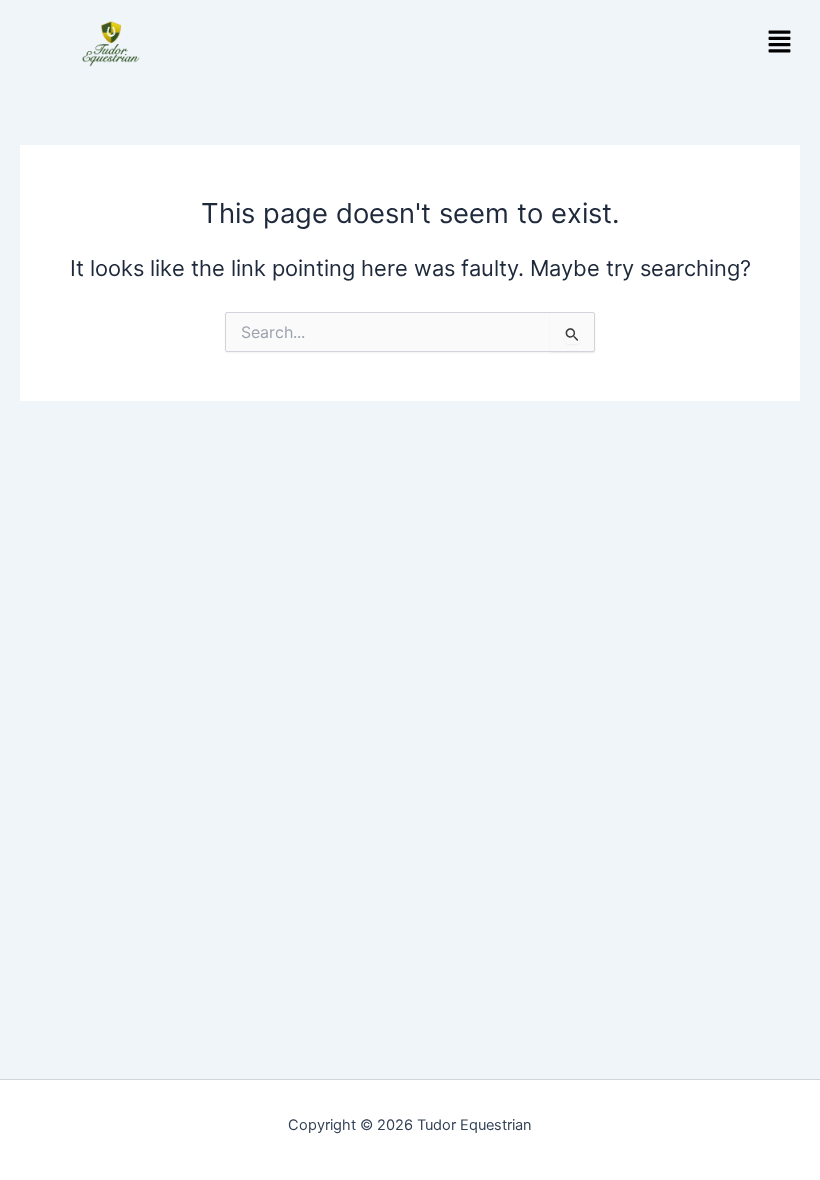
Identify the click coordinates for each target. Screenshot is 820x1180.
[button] (780, 43)
